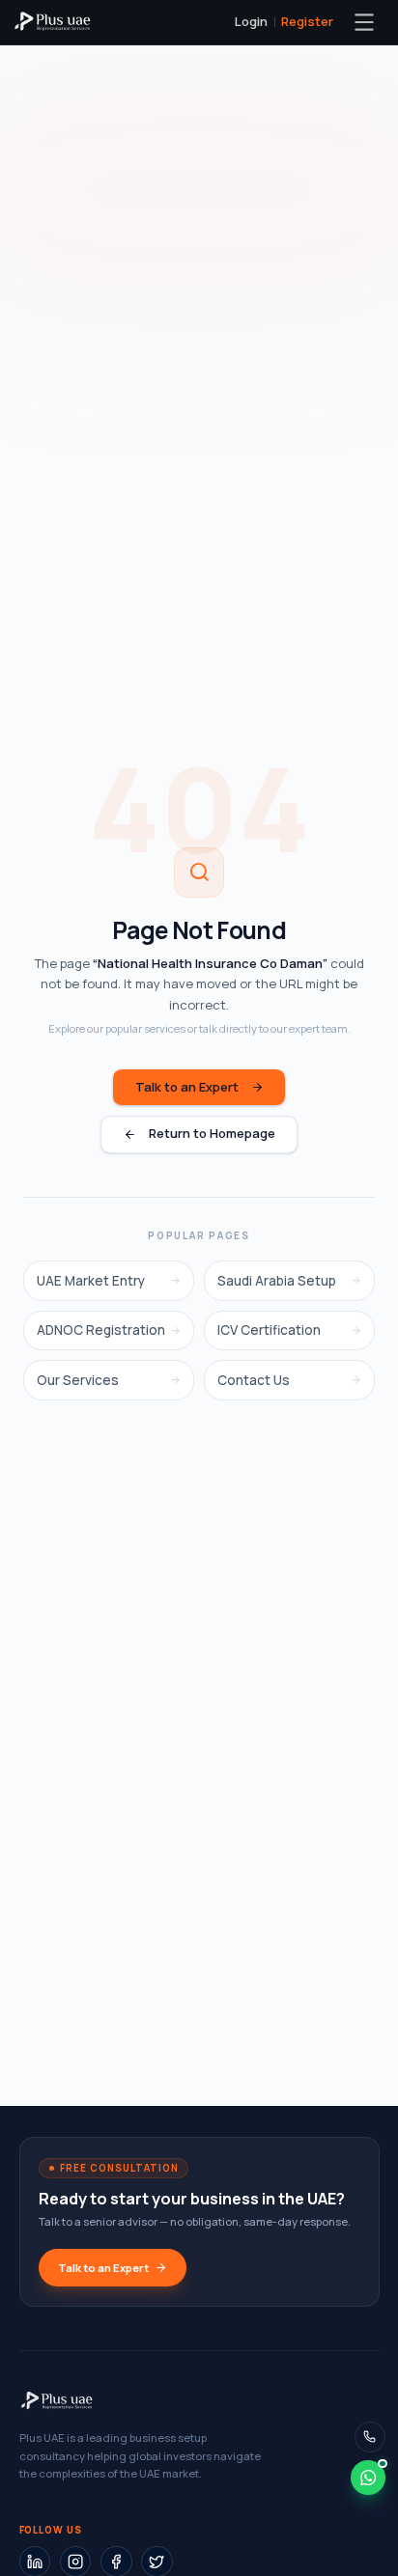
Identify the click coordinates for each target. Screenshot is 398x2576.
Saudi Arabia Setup (277, 1281)
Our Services (78, 1380)
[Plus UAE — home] (53, 22)
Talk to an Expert (187, 1087)
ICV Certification (269, 1330)
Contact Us (254, 1380)
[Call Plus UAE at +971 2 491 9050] (370, 2438)
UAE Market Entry (91, 1281)
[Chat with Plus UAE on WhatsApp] (368, 2478)
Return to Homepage (212, 1133)
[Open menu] (364, 22)
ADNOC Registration (101, 1330)
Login (251, 21)
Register (307, 21)
